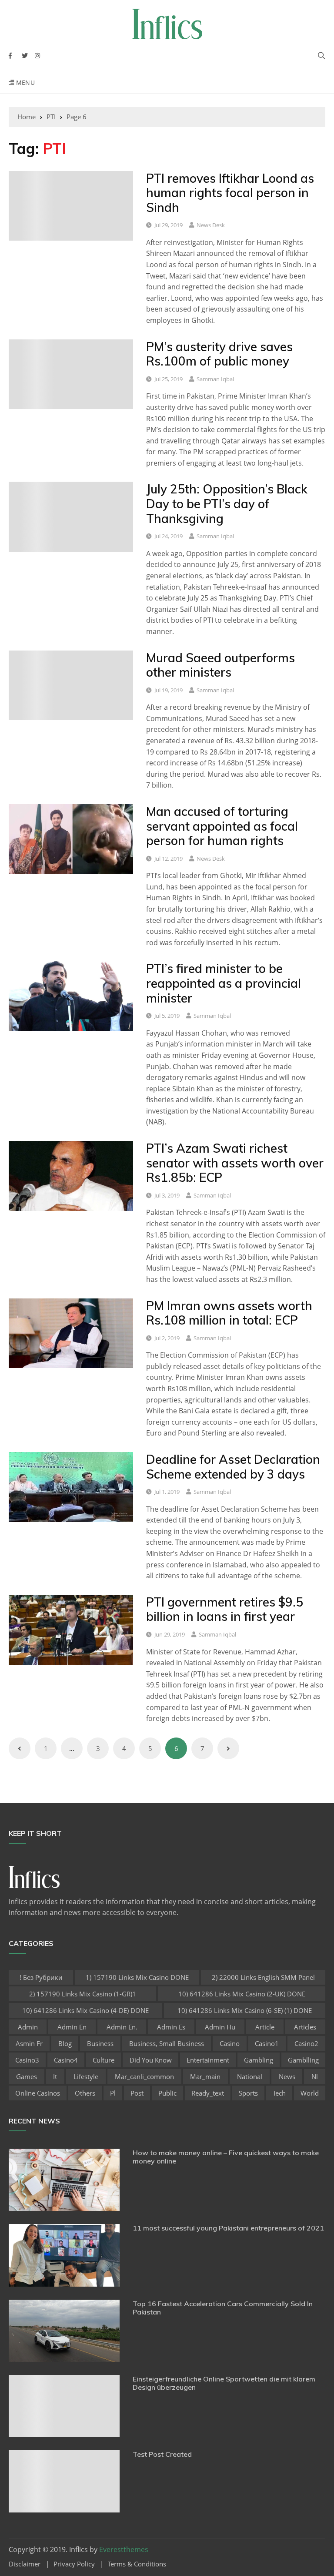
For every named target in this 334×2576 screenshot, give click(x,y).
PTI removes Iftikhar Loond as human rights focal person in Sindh (230, 193)
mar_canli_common (144, 2076)
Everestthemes (124, 2549)
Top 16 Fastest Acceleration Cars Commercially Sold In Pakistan (223, 2308)
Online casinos (38, 2093)
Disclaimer (25, 2564)
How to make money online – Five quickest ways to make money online (226, 2157)
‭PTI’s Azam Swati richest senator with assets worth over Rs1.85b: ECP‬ (235, 1163)
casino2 (306, 2043)
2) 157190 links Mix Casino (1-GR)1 (83, 1994)
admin (28, 2027)
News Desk (211, 225)
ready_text (208, 2093)
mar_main (205, 2076)
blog (65, 2043)
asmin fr (29, 2043)
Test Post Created (162, 2454)
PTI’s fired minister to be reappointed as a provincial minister (224, 983)
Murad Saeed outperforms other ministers (220, 665)
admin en (72, 2027)
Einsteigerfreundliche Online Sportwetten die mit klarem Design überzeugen (224, 2383)
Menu (24, 82)
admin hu (220, 2027)
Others (85, 2093)
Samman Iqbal (215, 379)
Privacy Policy (74, 2564)
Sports (248, 2093)
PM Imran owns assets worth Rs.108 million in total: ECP (229, 1313)
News (287, 2076)
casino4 (66, 2060)
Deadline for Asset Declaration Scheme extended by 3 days (233, 1467)
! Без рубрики (41, 1977)
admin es (171, 2027)
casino (230, 2043)
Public (167, 2093)
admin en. (122, 2027)
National (250, 2076)
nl (315, 2076)
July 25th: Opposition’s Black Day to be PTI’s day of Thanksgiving (227, 503)
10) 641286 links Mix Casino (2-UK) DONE (242, 1994)
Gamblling (303, 2060)
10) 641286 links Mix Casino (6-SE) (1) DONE (245, 2010)
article (265, 2027)
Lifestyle (86, 2076)
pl (113, 2093)
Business (100, 2043)
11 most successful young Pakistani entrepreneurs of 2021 (228, 2228)
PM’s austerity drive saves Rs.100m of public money (219, 354)
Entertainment (208, 2060)
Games (27, 2076)
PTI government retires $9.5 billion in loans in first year (225, 1609)
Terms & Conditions (137, 2564)
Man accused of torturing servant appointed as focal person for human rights (222, 826)
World (310, 2093)
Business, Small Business (167, 2043)
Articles (305, 2027)
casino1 (267, 2043)
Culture (104, 2060)
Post (137, 2093)
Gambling (259, 2060)
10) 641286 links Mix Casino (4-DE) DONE (85, 2010)
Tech (279, 2093)
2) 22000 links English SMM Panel (263, 1977)
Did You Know (151, 2060)
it (55, 2076)
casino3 (27, 2060)
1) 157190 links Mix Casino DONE (137, 1977)
